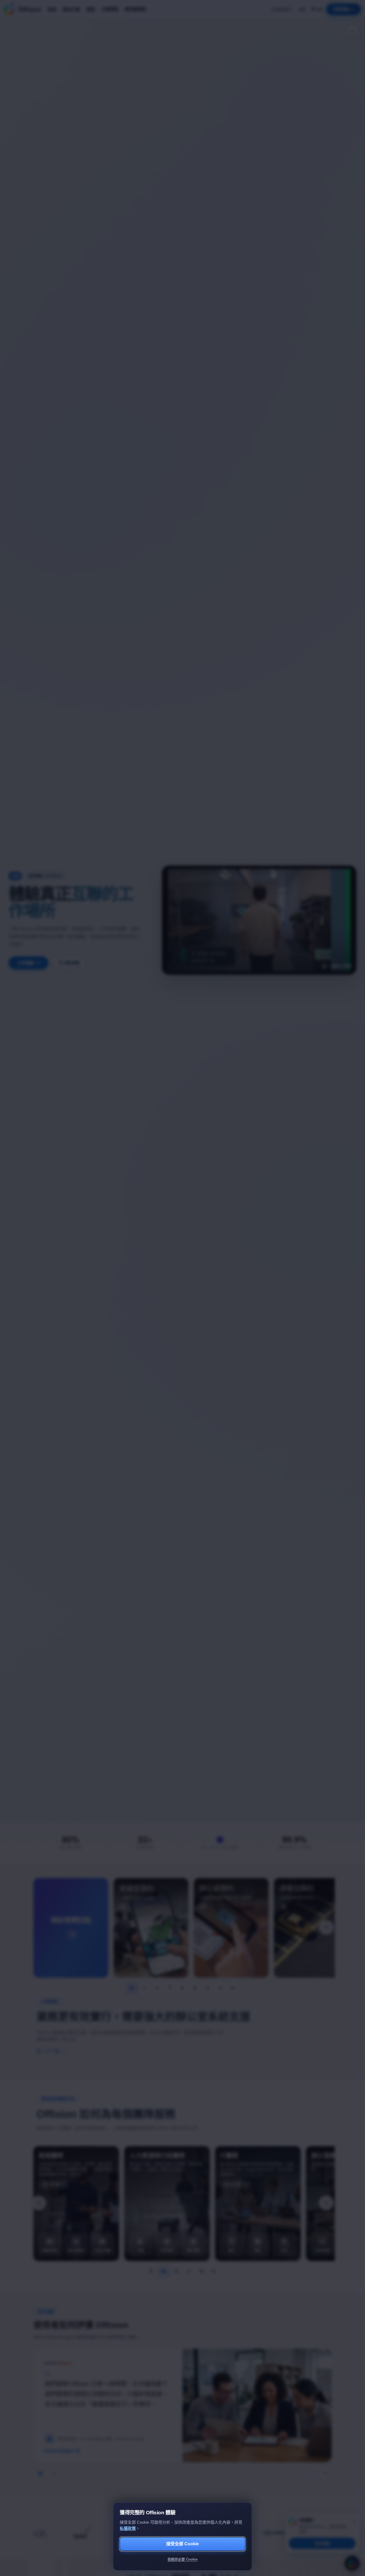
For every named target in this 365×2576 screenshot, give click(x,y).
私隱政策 (128, 2528)
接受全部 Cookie (183, 2544)
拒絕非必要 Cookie (183, 2559)
